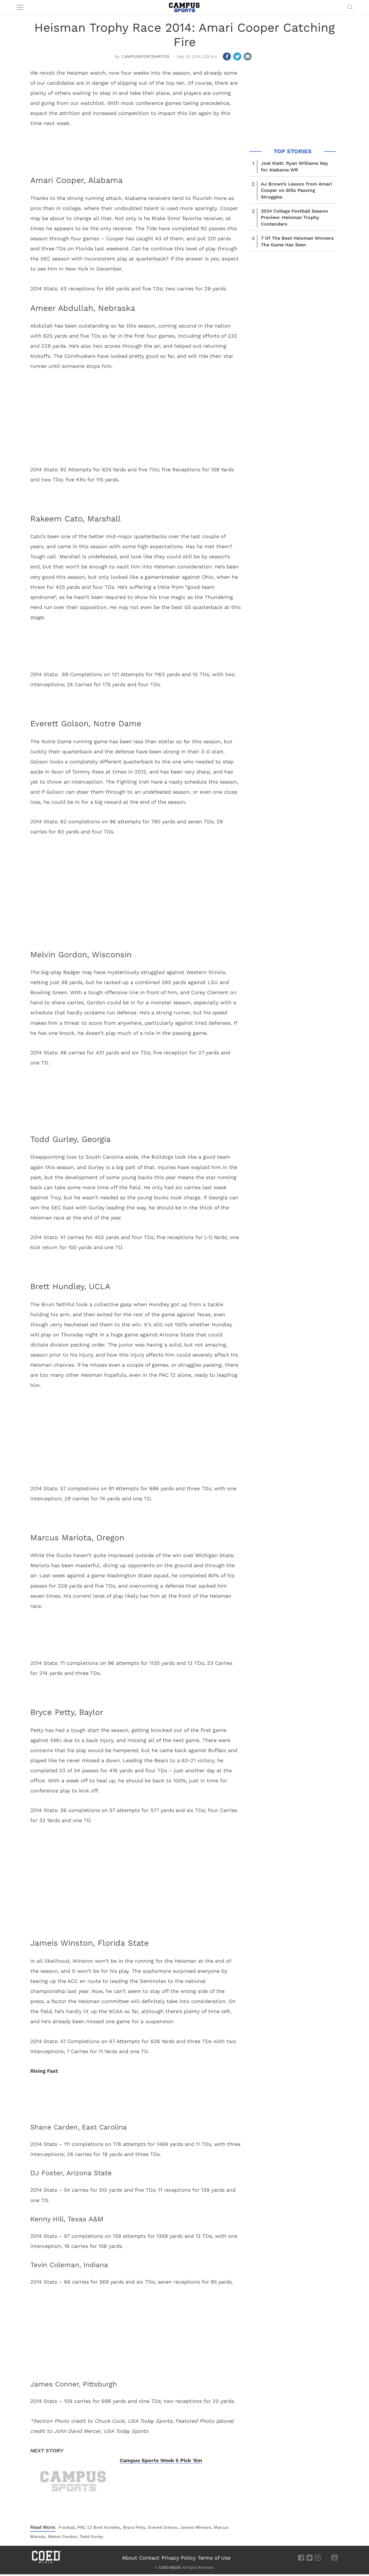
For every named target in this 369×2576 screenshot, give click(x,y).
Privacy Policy (179, 2558)
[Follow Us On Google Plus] (326, 2557)
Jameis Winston (196, 2527)
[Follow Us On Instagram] (318, 2557)
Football (67, 2527)
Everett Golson (163, 2527)
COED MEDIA (170, 2568)
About (130, 2558)
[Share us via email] (248, 56)
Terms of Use (214, 2558)
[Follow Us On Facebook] (301, 2557)
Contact (149, 2558)
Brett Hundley (107, 2527)
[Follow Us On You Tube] (335, 2557)
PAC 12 (85, 2527)
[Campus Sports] (184, 7)
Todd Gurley (92, 2537)
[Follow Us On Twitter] (309, 2557)
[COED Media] (46, 2563)
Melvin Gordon (63, 2537)
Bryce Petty (134, 2527)
